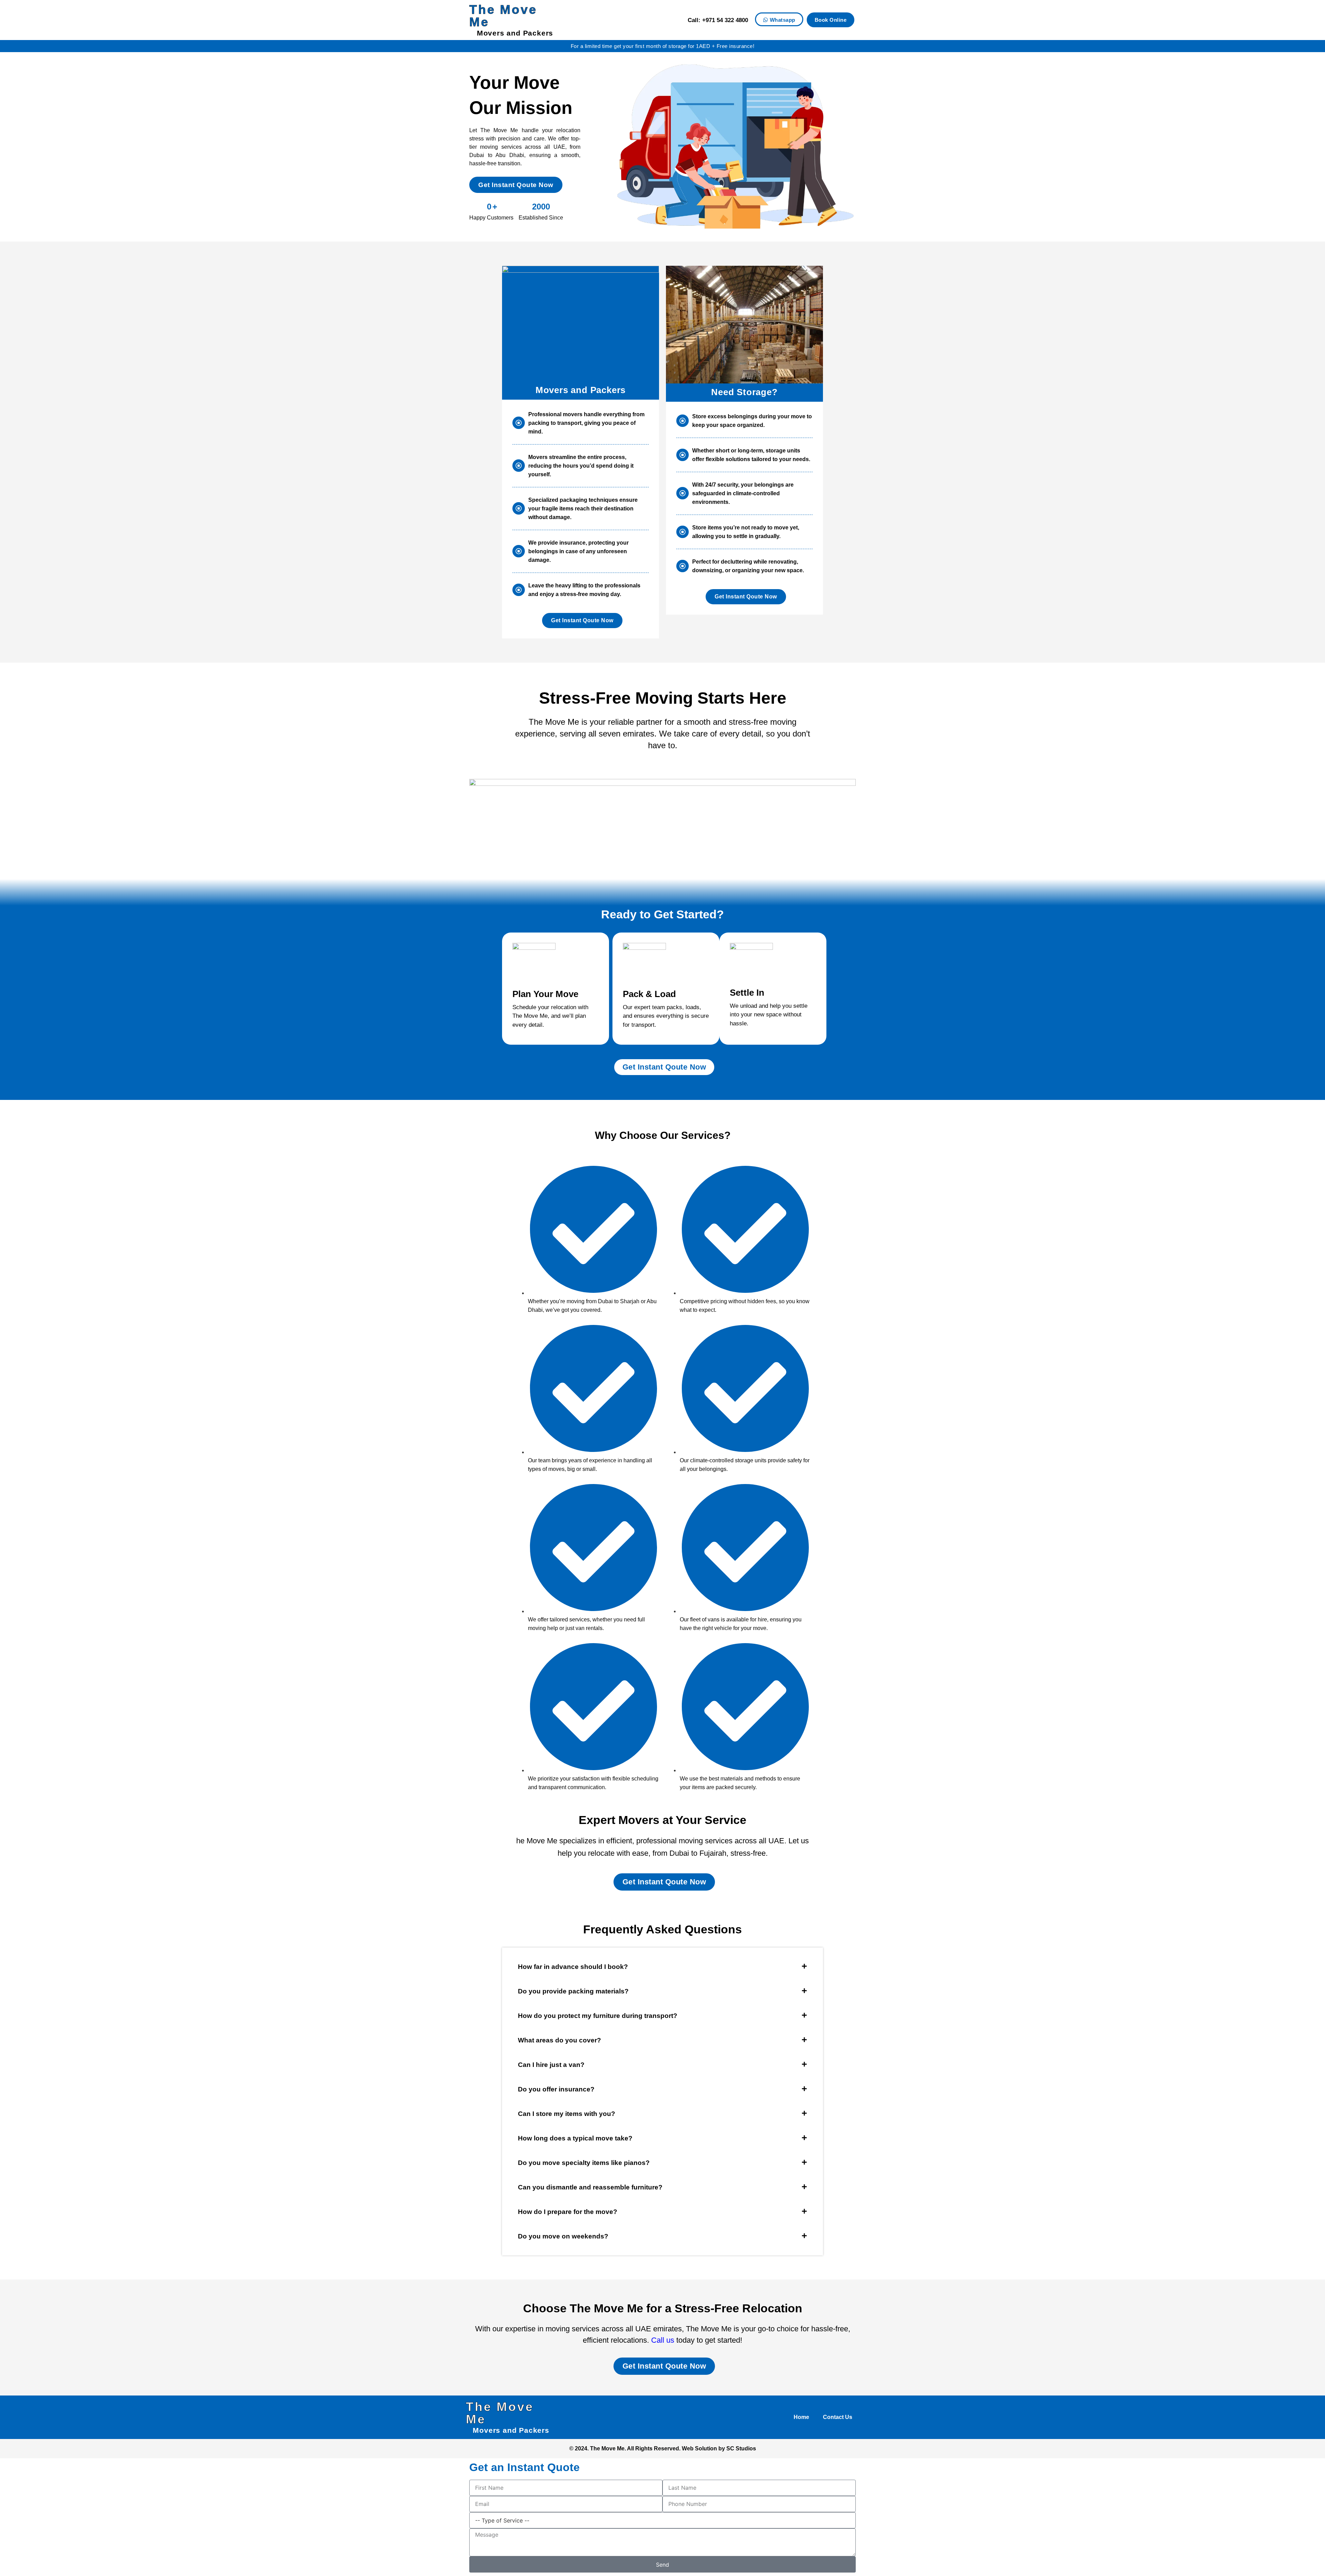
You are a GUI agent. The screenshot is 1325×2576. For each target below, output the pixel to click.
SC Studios (741, 2448)
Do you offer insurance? (556, 2089)
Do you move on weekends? (563, 2236)
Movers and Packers (515, 33)
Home (801, 2417)
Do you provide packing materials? (573, 1991)
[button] (662, 1967)
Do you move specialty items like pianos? (584, 2163)
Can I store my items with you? (567, 2114)
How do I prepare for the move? (568, 2212)
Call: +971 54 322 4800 (718, 20)
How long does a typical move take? (575, 2138)
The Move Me (503, 16)
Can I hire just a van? (551, 2065)
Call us (663, 2340)
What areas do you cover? (560, 2040)
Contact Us (838, 2417)
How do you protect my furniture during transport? (598, 2016)
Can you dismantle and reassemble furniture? (590, 2187)
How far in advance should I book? (573, 1967)
